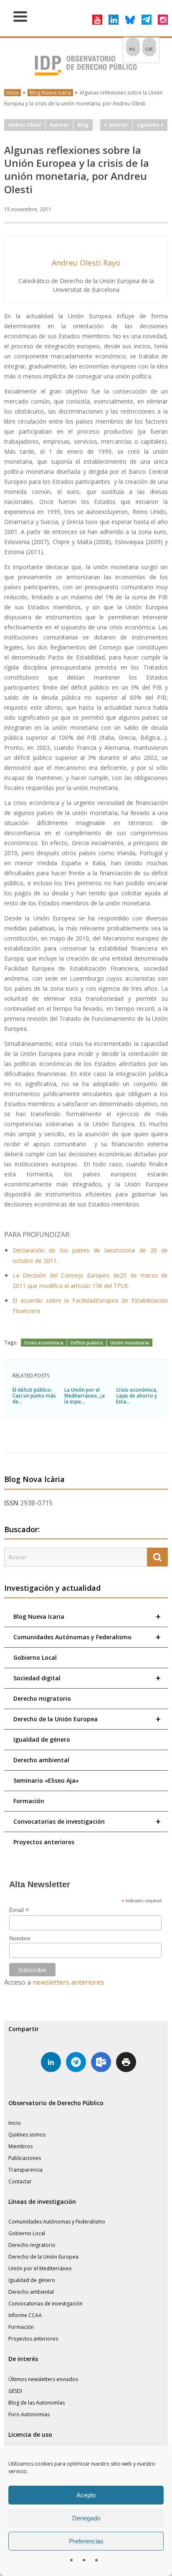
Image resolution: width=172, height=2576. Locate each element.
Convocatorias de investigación (87, 1821)
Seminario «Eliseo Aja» (46, 1780)
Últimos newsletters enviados (43, 2379)
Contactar (20, 2181)
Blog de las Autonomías (37, 2403)
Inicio (13, 93)
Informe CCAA (25, 2315)
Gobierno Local (35, 1657)
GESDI (15, 2391)
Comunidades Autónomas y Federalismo (87, 1637)
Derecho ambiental (41, 1760)
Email (19, 1910)
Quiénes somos (27, 2135)
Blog (83, 125)
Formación (29, 1801)
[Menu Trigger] (20, 16)
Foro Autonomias (29, 2414)
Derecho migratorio (42, 1698)
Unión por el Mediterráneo (40, 2268)
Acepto (86, 2495)
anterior (117, 125)
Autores (59, 125)
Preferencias (86, 2541)
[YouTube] (97, 20)
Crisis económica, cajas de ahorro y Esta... (137, 1396)
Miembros (20, 2146)
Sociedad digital (87, 1678)
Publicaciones (25, 2158)
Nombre (20, 1938)
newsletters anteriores (68, 1982)
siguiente (149, 125)
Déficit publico (87, 1343)
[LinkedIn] (114, 20)
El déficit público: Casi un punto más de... (34, 1396)
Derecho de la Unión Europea (87, 1719)
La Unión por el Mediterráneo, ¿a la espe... (85, 1396)
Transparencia (25, 2170)
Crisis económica (44, 1343)
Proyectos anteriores (44, 1842)
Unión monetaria (130, 1343)
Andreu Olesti (25, 125)
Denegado (86, 2518)
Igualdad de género (42, 1739)
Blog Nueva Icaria (50, 93)
